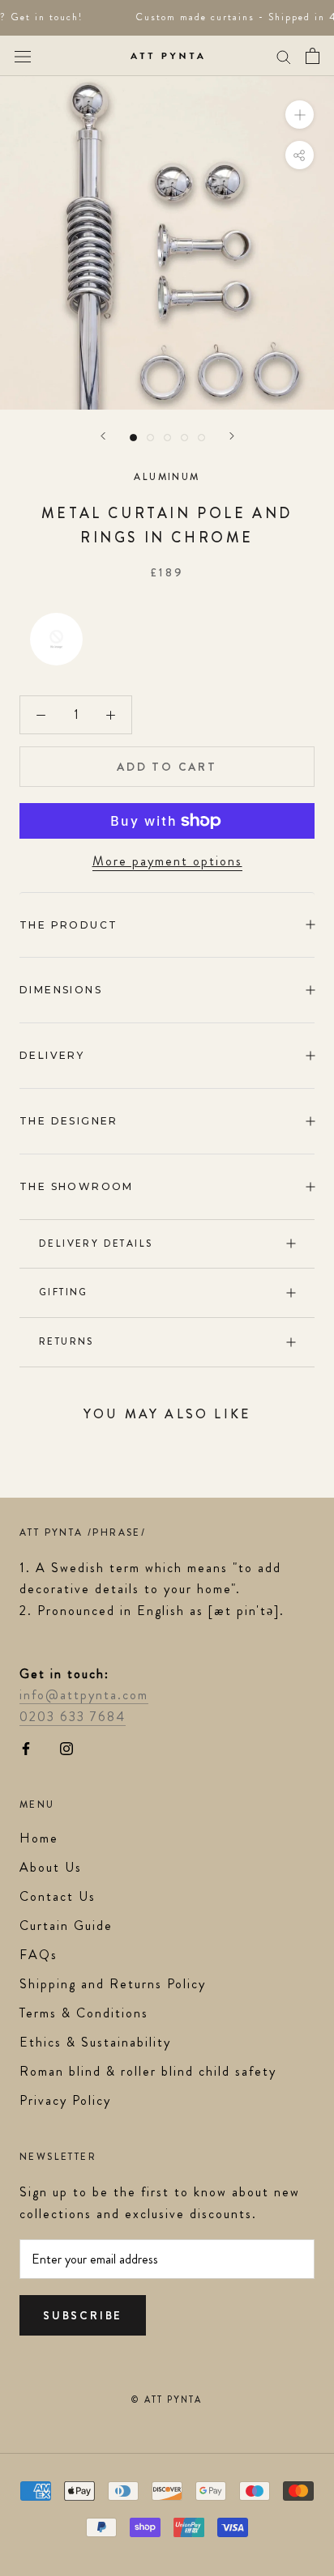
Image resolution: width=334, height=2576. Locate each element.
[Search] (284, 56)
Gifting (64, 1292)
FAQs (39, 1955)
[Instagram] (66, 1747)
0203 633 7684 (73, 1717)
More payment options (167, 861)
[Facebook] (26, 1747)
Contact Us (58, 1896)
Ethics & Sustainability (95, 2042)
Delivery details (96, 1243)
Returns (66, 1341)
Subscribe (83, 2315)
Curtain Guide (66, 1926)
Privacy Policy (65, 2100)
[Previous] (103, 436)
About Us (51, 1867)
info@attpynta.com (84, 1695)
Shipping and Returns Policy (113, 1984)
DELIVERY (52, 1055)
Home (39, 1838)
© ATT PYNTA (167, 2400)
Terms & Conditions (84, 2013)
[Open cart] (313, 56)
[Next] (232, 436)
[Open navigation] (23, 55)
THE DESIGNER (69, 1121)
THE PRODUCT (69, 925)
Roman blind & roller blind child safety (148, 2071)
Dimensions (61, 990)
